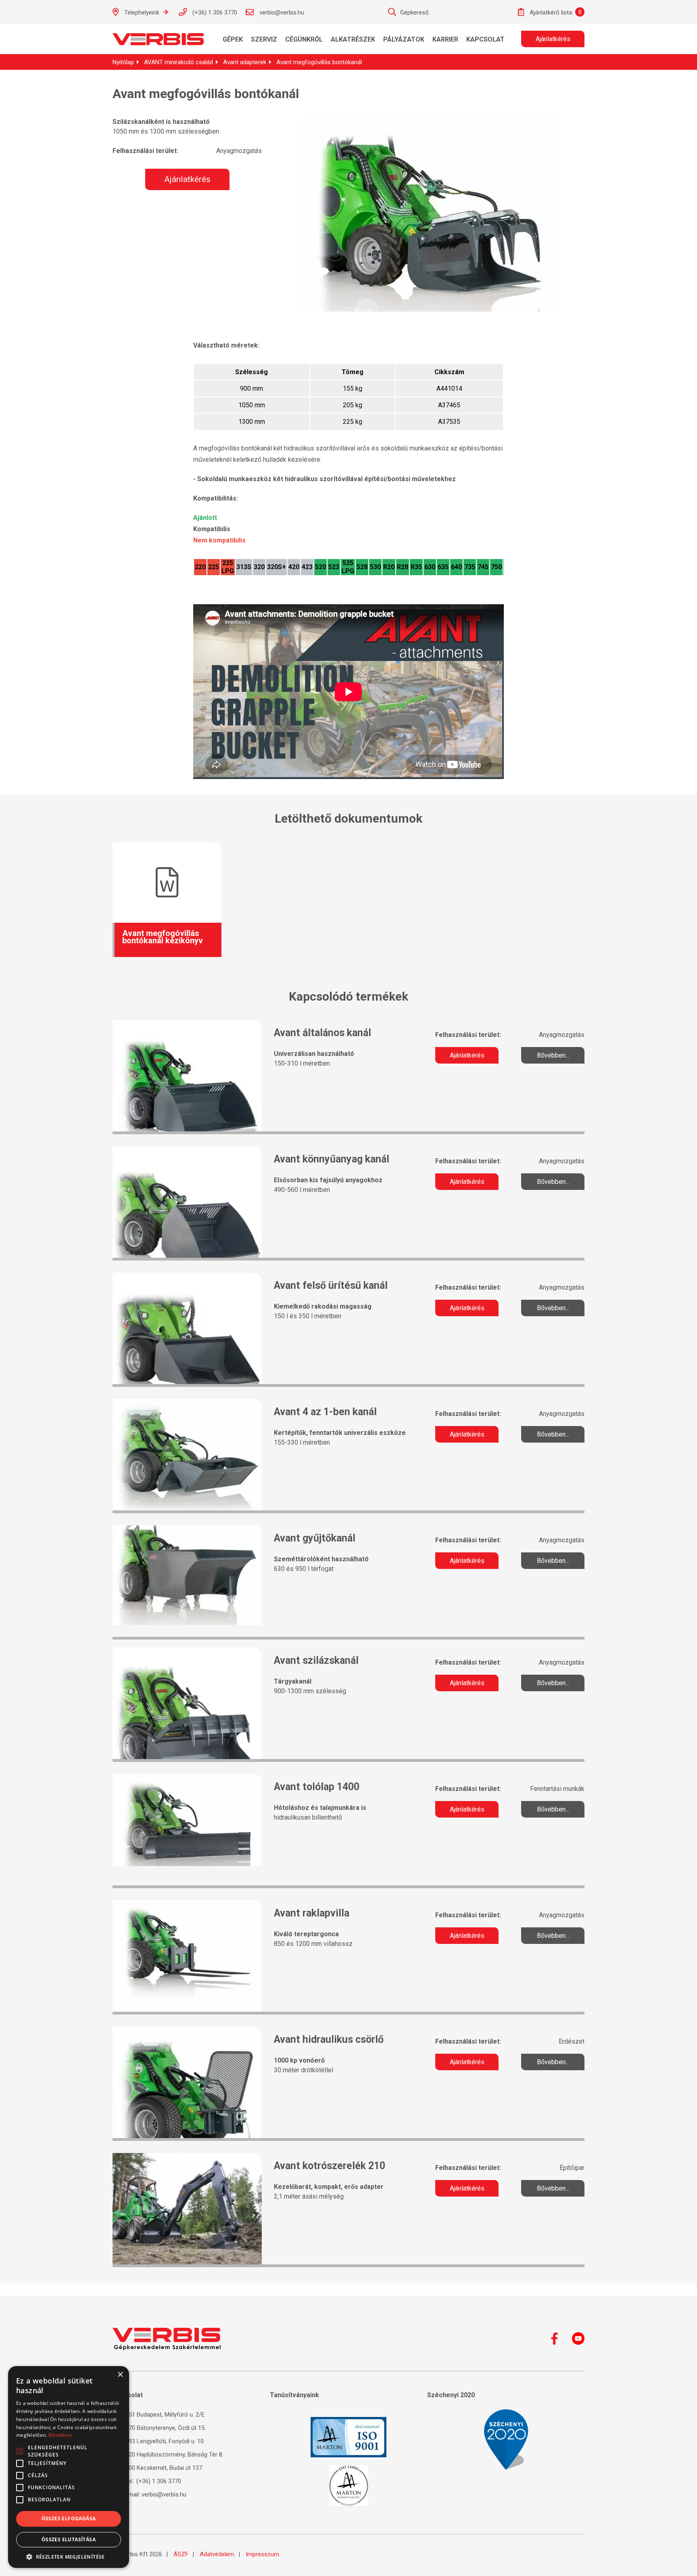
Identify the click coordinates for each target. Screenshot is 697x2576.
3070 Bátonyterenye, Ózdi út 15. (163, 2428)
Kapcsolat (485, 39)
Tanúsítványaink (294, 2395)
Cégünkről (304, 39)
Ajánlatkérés (553, 39)
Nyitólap (123, 62)
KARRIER (445, 39)
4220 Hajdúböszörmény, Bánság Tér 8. (172, 2455)
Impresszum (262, 2554)
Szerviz (264, 39)
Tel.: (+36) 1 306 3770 (152, 2481)
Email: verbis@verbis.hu (155, 2494)
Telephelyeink (142, 13)
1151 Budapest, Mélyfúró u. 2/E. (163, 2415)
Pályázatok (404, 39)
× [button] (120, 2375)
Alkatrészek (353, 39)
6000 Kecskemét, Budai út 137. (162, 2468)
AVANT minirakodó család (178, 62)
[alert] (69, 2467)
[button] (69, 2556)
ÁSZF (181, 2554)
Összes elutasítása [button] (69, 2539)
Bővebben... (553, 1055)
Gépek (233, 39)
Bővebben (60, 2435)
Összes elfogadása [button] (69, 2518)
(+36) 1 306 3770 (214, 13)
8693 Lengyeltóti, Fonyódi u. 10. (163, 2441)
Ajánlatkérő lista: (551, 13)
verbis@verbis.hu (281, 13)
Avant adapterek (245, 62)
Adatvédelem (217, 2554)
